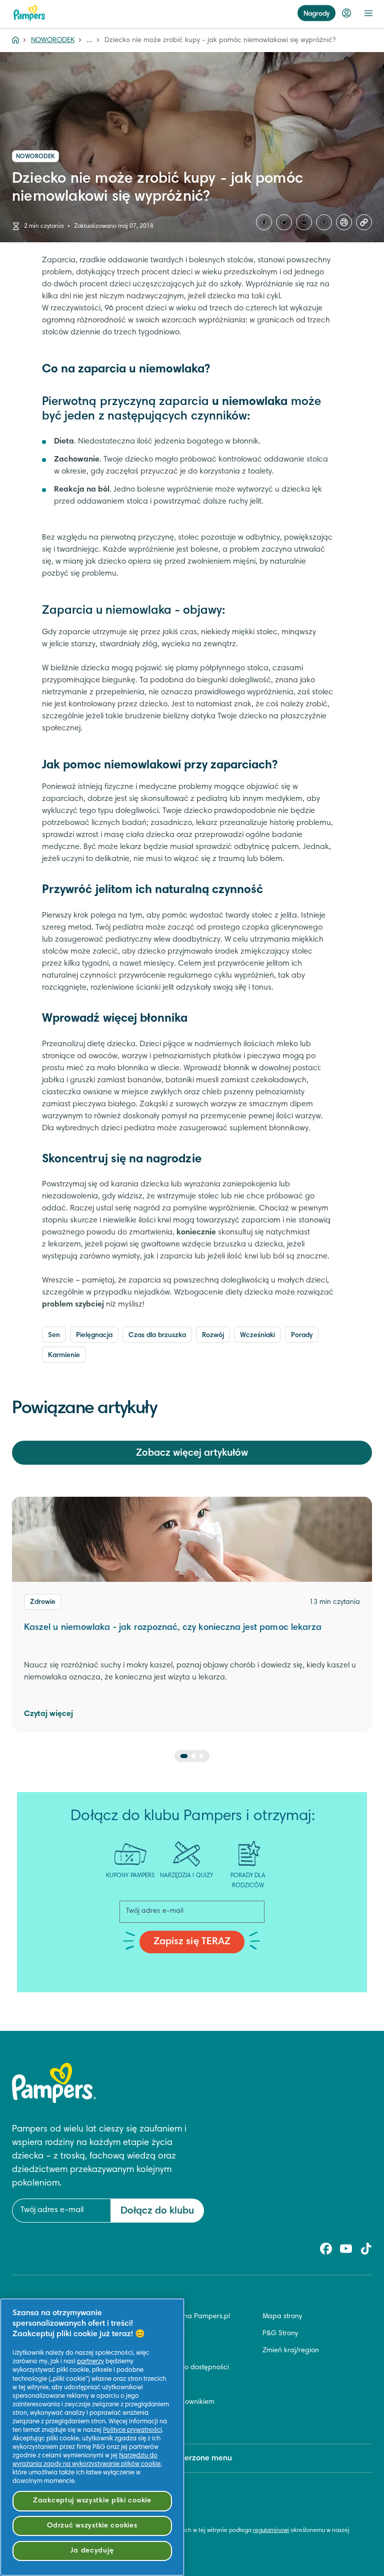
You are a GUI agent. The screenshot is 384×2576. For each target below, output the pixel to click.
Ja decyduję (92, 2551)
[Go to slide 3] (201, 1756)
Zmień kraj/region (291, 2351)
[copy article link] (364, 222)
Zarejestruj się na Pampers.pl (184, 2317)
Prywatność (155, 2385)
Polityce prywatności (132, 2430)
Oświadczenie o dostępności (183, 2368)
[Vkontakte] (304, 222)
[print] (344, 222)
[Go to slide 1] (184, 1756)
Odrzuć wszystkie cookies (92, 2526)
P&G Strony (280, 2334)
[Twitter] (284, 222)
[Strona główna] (29, 13)
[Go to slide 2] (193, 1756)
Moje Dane (155, 2419)
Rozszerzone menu (198, 2458)
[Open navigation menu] (368, 13)
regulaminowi (271, 2530)
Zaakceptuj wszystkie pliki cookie (92, 2501)
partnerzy (90, 2362)
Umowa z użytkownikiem (176, 2402)
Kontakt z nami (161, 2334)
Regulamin (154, 2351)
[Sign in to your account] (346, 13)
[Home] (15, 41)
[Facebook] (264, 222)
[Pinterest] (324, 222)
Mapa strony (282, 2317)
